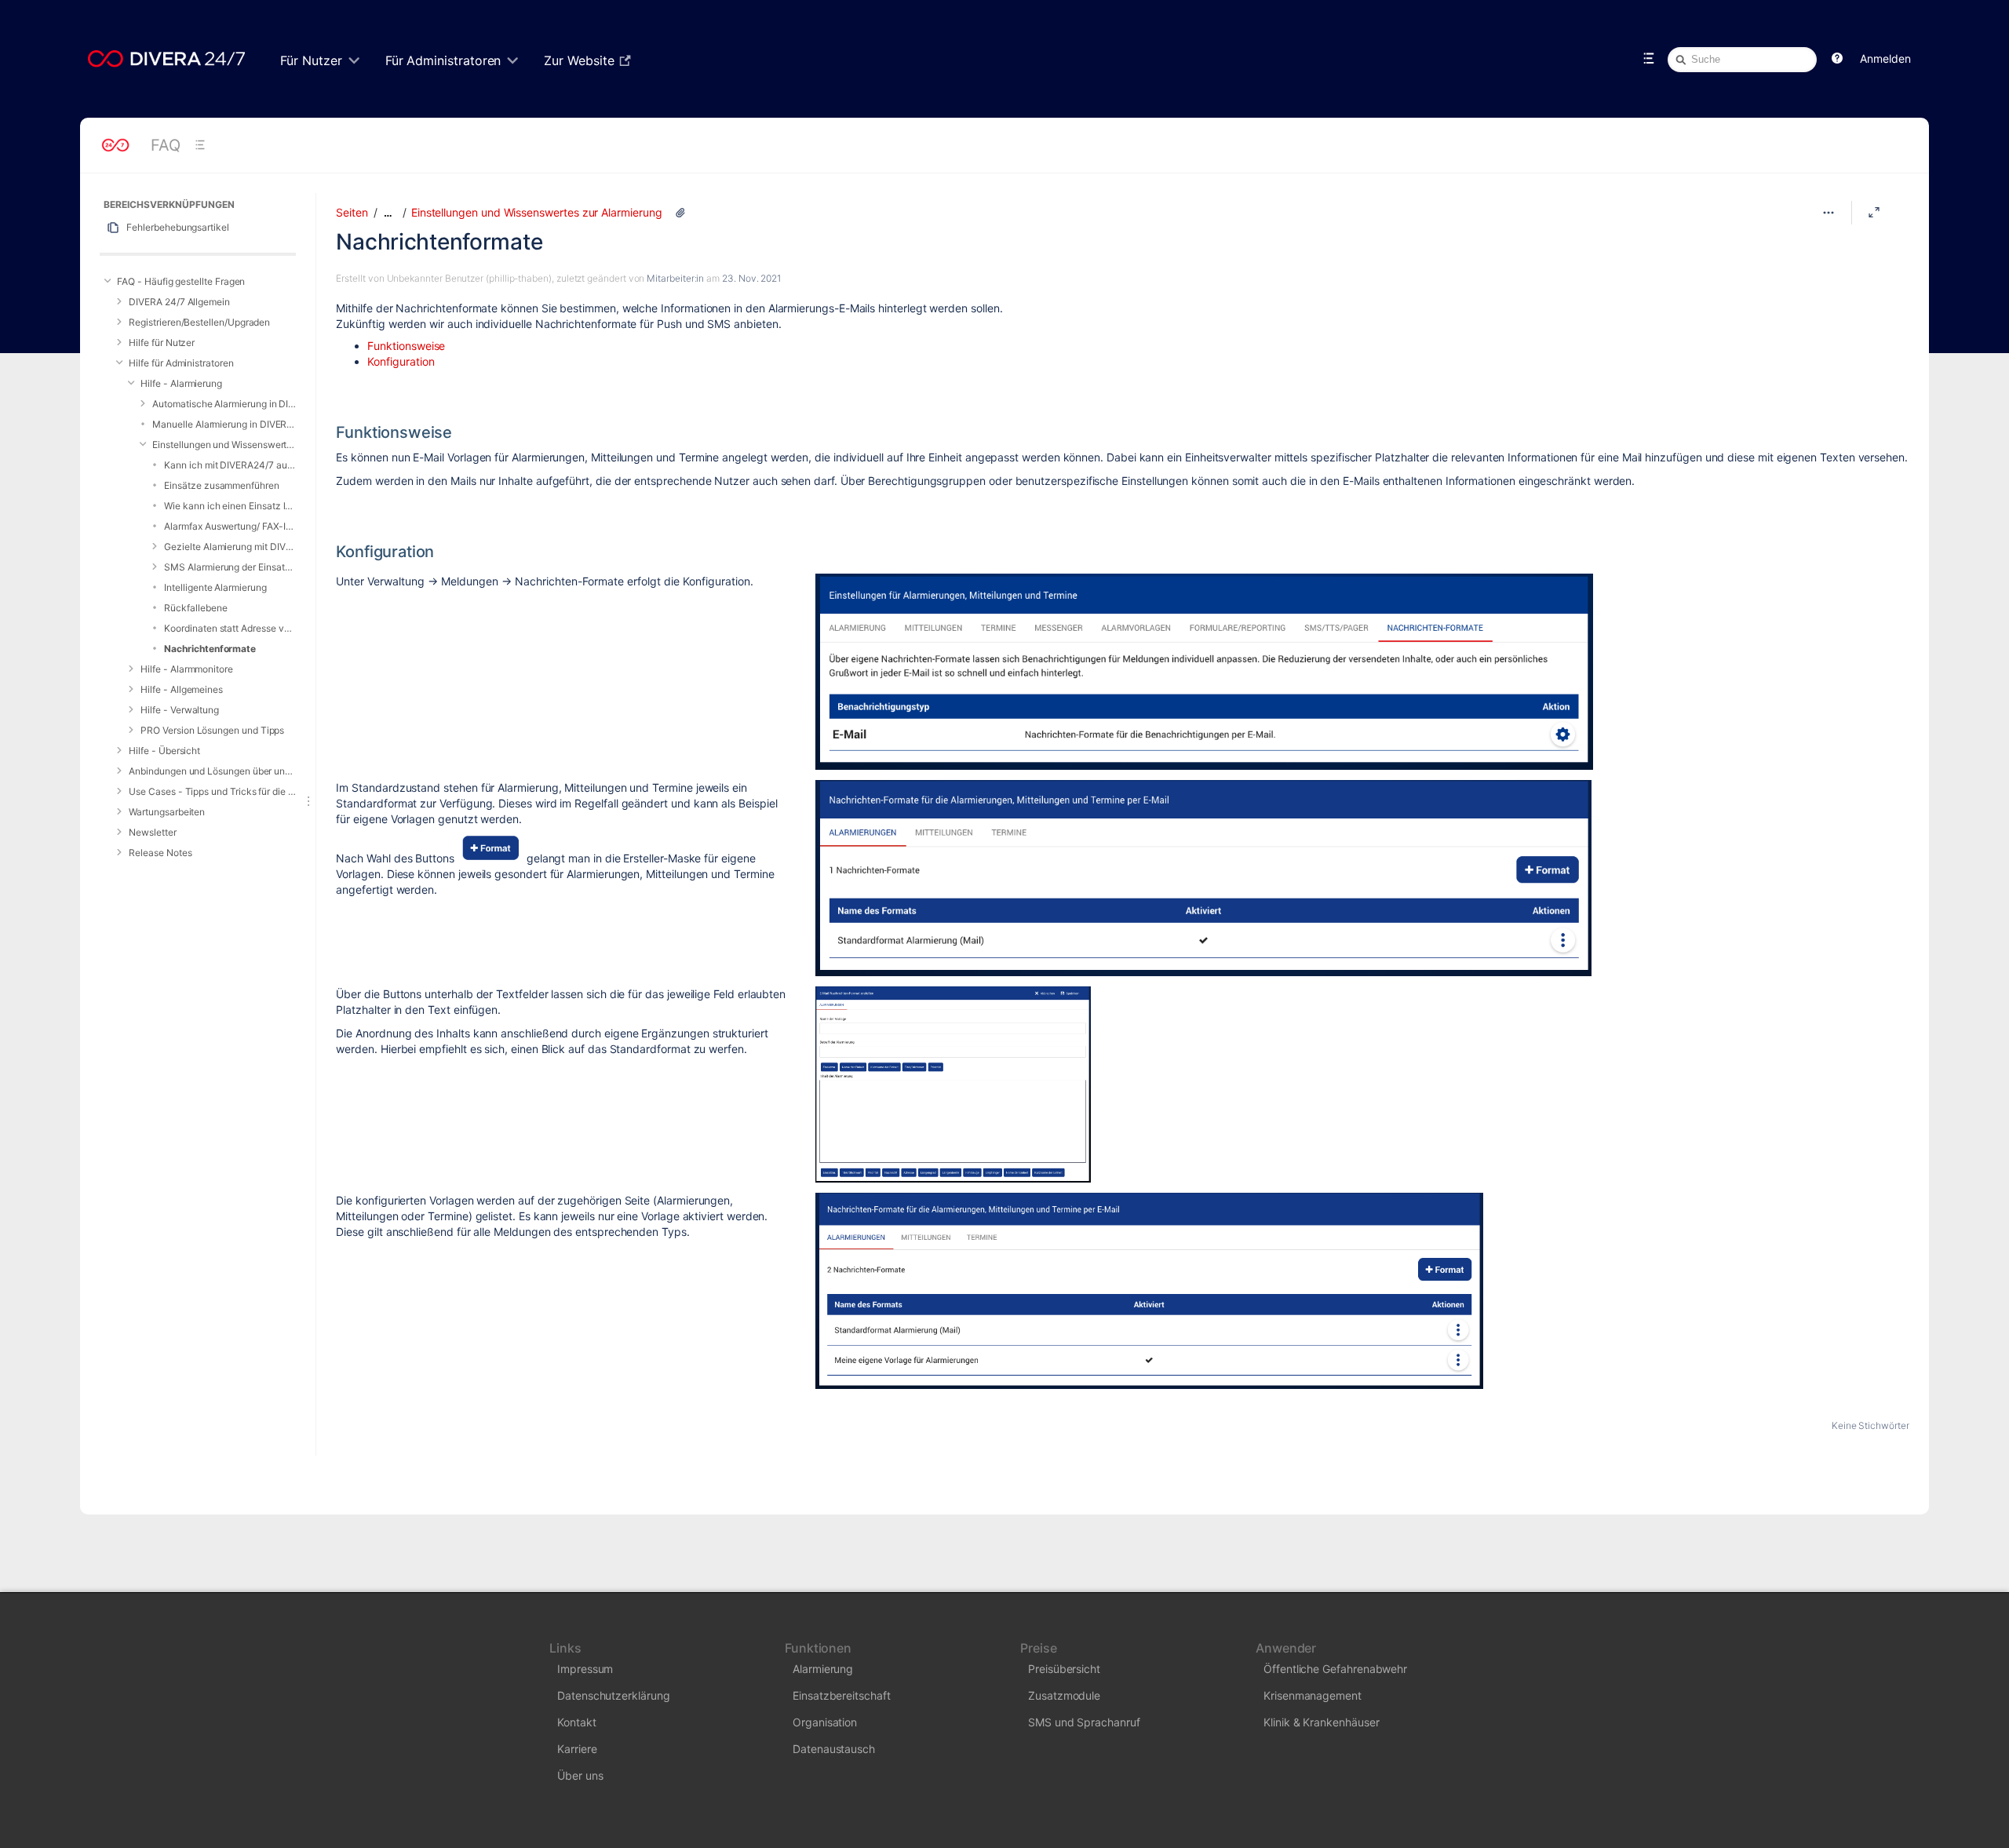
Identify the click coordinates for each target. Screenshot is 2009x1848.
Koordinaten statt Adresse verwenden (230, 628)
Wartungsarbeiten (167, 812)
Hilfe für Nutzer (162, 343)
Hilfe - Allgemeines (182, 689)
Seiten (352, 212)
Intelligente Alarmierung (215, 587)
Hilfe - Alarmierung (181, 383)
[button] (1837, 59)
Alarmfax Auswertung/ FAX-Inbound (230, 526)
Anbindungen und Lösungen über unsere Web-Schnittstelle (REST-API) (212, 771)
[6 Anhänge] (680, 213)
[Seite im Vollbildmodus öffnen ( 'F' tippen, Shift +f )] (1874, 213)
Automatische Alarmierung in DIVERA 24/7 (224, 404)
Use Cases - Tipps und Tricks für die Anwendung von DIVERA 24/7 (212, 791)
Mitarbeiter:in (675, 278)
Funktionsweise (406, 346)
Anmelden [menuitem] (1885, 58)
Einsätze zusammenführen (221, 485)
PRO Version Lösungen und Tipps (212, 730)
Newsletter (152, 832)
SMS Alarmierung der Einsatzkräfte (230, 567)
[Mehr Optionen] (1829, 213)
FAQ (166, 145)
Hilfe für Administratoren (181, 363)
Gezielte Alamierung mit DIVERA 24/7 (230, 547)
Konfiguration (401, 361)
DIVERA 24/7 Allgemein (179, 302)
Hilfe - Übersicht (164, 751)
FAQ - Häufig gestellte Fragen (181, 281)
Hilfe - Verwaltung (180, 710)
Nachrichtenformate (210, 649)
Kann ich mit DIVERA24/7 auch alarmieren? (230, 465)
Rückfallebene (195, 608)
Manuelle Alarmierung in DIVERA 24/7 (224, 424)
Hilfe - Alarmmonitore (187, 669)
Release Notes (160, 853)
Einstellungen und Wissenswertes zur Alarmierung (224, 445)
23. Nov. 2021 (751, 278)
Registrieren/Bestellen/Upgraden (199, 322)
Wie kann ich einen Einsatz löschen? (230, 506)
